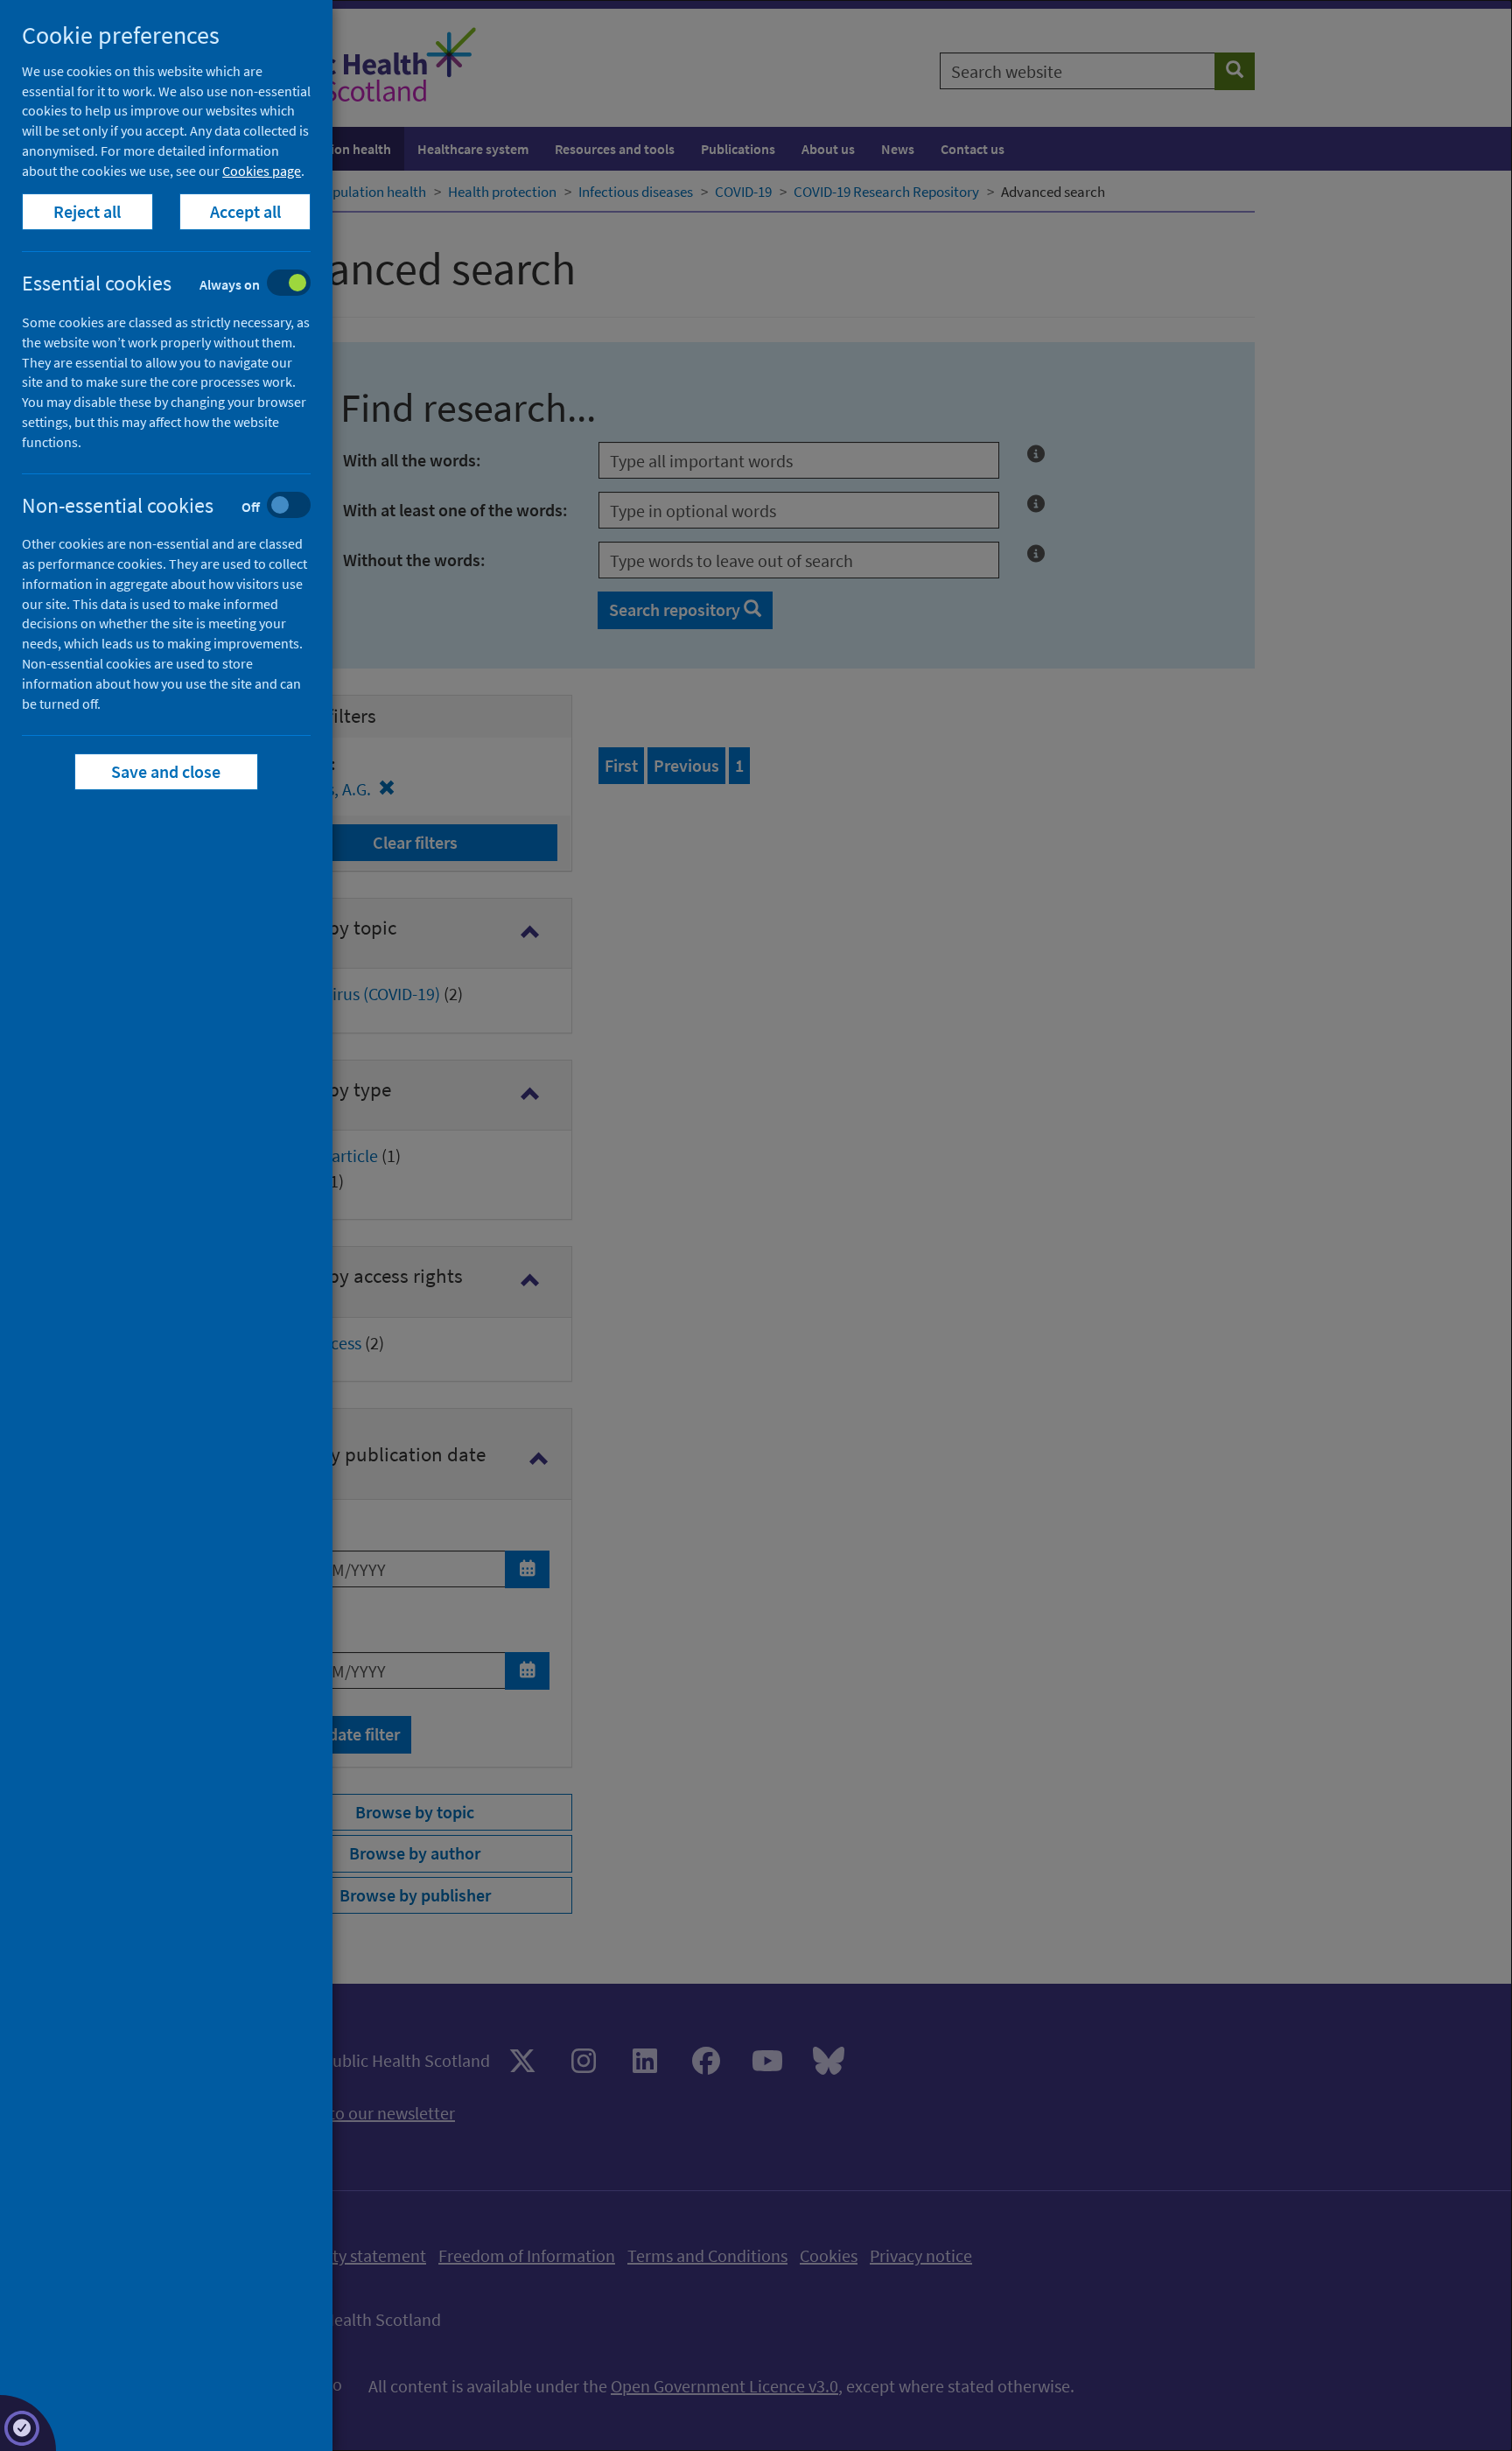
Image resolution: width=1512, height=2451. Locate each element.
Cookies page (262, 171)
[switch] (180, 285)
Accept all (245, 211)
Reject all (88, 211)
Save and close (167, 771)
